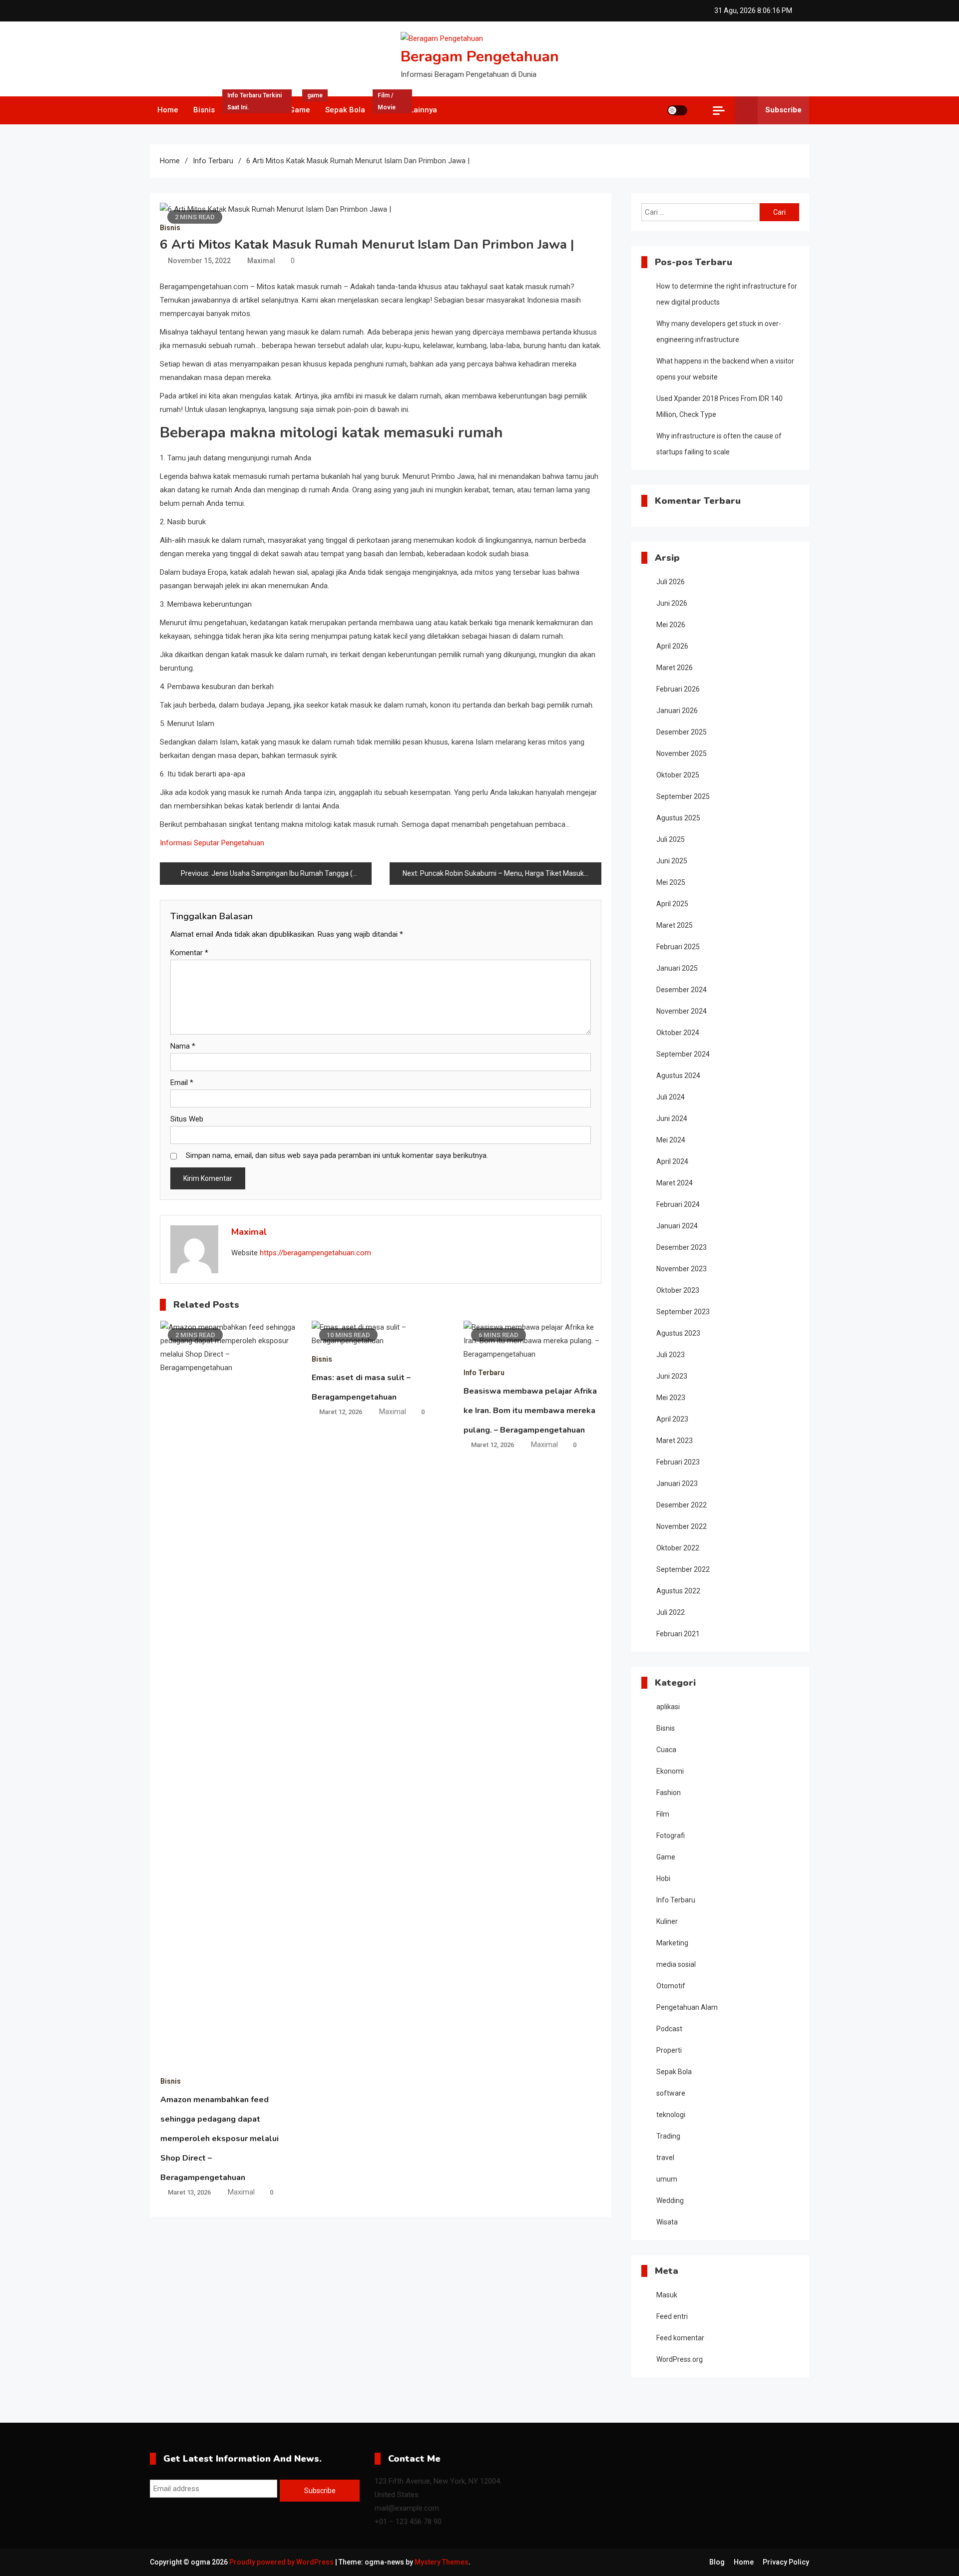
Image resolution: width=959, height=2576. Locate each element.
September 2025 (683, 796)
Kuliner (667, 1921)
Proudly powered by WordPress (282, 2562)
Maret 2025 (675, 925)
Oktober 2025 (678, 775)
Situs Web (187, 1119)
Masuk (667, 2295)
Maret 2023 (675, 1441)
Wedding (670, 2201)
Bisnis (204, 110)
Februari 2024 (678, 1204)
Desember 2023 (682, 1247)
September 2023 (683, 1312)
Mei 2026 (671, 625)
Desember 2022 (682, 1505)
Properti (669, 2050)
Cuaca (666, 1750)
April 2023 (672, 1419)
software (671, 2093)
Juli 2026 (671, 582)
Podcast (669, 2029)
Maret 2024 (675, 1183)
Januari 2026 (677, 711)
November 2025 (682, 753)
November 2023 (682, 1269)
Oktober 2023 (678, 1290)
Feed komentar (680, 2338)
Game (303, 105)
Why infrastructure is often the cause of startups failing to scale (719, 444)
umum (667, 2179)
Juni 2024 (672, 1118)
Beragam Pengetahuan (480, 57)
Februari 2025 (678, 947)
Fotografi (671, 1836)
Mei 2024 (671, 1140)
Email (182, 1083)
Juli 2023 (671, 1355)
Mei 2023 (671, 1398)
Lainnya (423, 110)
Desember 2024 (682, 990)
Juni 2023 (672, 1376)
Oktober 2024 (678, 1033)
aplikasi (668, 1707)
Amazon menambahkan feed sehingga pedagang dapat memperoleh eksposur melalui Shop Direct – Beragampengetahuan (220, 2139)
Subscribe (783, 110)
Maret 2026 (675, 668)
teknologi (671, 2115)
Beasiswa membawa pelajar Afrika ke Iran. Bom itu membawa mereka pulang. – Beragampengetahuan (530, 1411)
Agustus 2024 (678, 1076)
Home (168, 110)
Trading (668, 2136)
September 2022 (683, 1569)
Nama (183, 1046)
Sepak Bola (345, 110)
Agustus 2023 (678, 1333)
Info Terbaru (254, 105)
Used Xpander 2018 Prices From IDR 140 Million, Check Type (719, 406)
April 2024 (672, 1161)
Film (387, 105)
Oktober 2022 (678, 1548)
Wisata (667, 2222)
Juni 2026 (672, 603)
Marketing (672, 1943)
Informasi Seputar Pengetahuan (212, 843)
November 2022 (682, 1526)
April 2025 (672, 904)
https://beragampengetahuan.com (315, 1253)
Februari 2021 (678, 1634)
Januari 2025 (677, 968)
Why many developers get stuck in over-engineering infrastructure (719, 332)
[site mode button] (677, 110)
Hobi (663, 1878)
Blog (717, 2562)
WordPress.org (680, 2359)
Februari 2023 (678, 1462)
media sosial (676, 1964)
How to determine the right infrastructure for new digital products (727, 294)
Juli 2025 (671, 839)
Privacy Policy (786, 2562)
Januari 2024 (677, 1226)
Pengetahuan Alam (687, 2007)
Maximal (261, 261)
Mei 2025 (671, 882)
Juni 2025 (672, 861)
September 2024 (683, 1054)
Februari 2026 (678, 689)
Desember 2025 (682, 732)
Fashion (669, 1793)
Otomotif (671, 1986)
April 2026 (672, 646)
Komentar (189, 953)
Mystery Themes (442, 2562)
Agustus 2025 (678, 818)
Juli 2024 (671, 1097)
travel (665, 2158)
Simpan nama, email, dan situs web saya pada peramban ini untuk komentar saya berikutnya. (337, 1155)
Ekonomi (670, 1771)
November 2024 (682, 1011)
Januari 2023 (677, 1483)
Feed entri (672, 2316)
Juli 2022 (671, 1612)
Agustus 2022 (678, 1591)
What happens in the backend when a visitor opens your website (725, 369)
